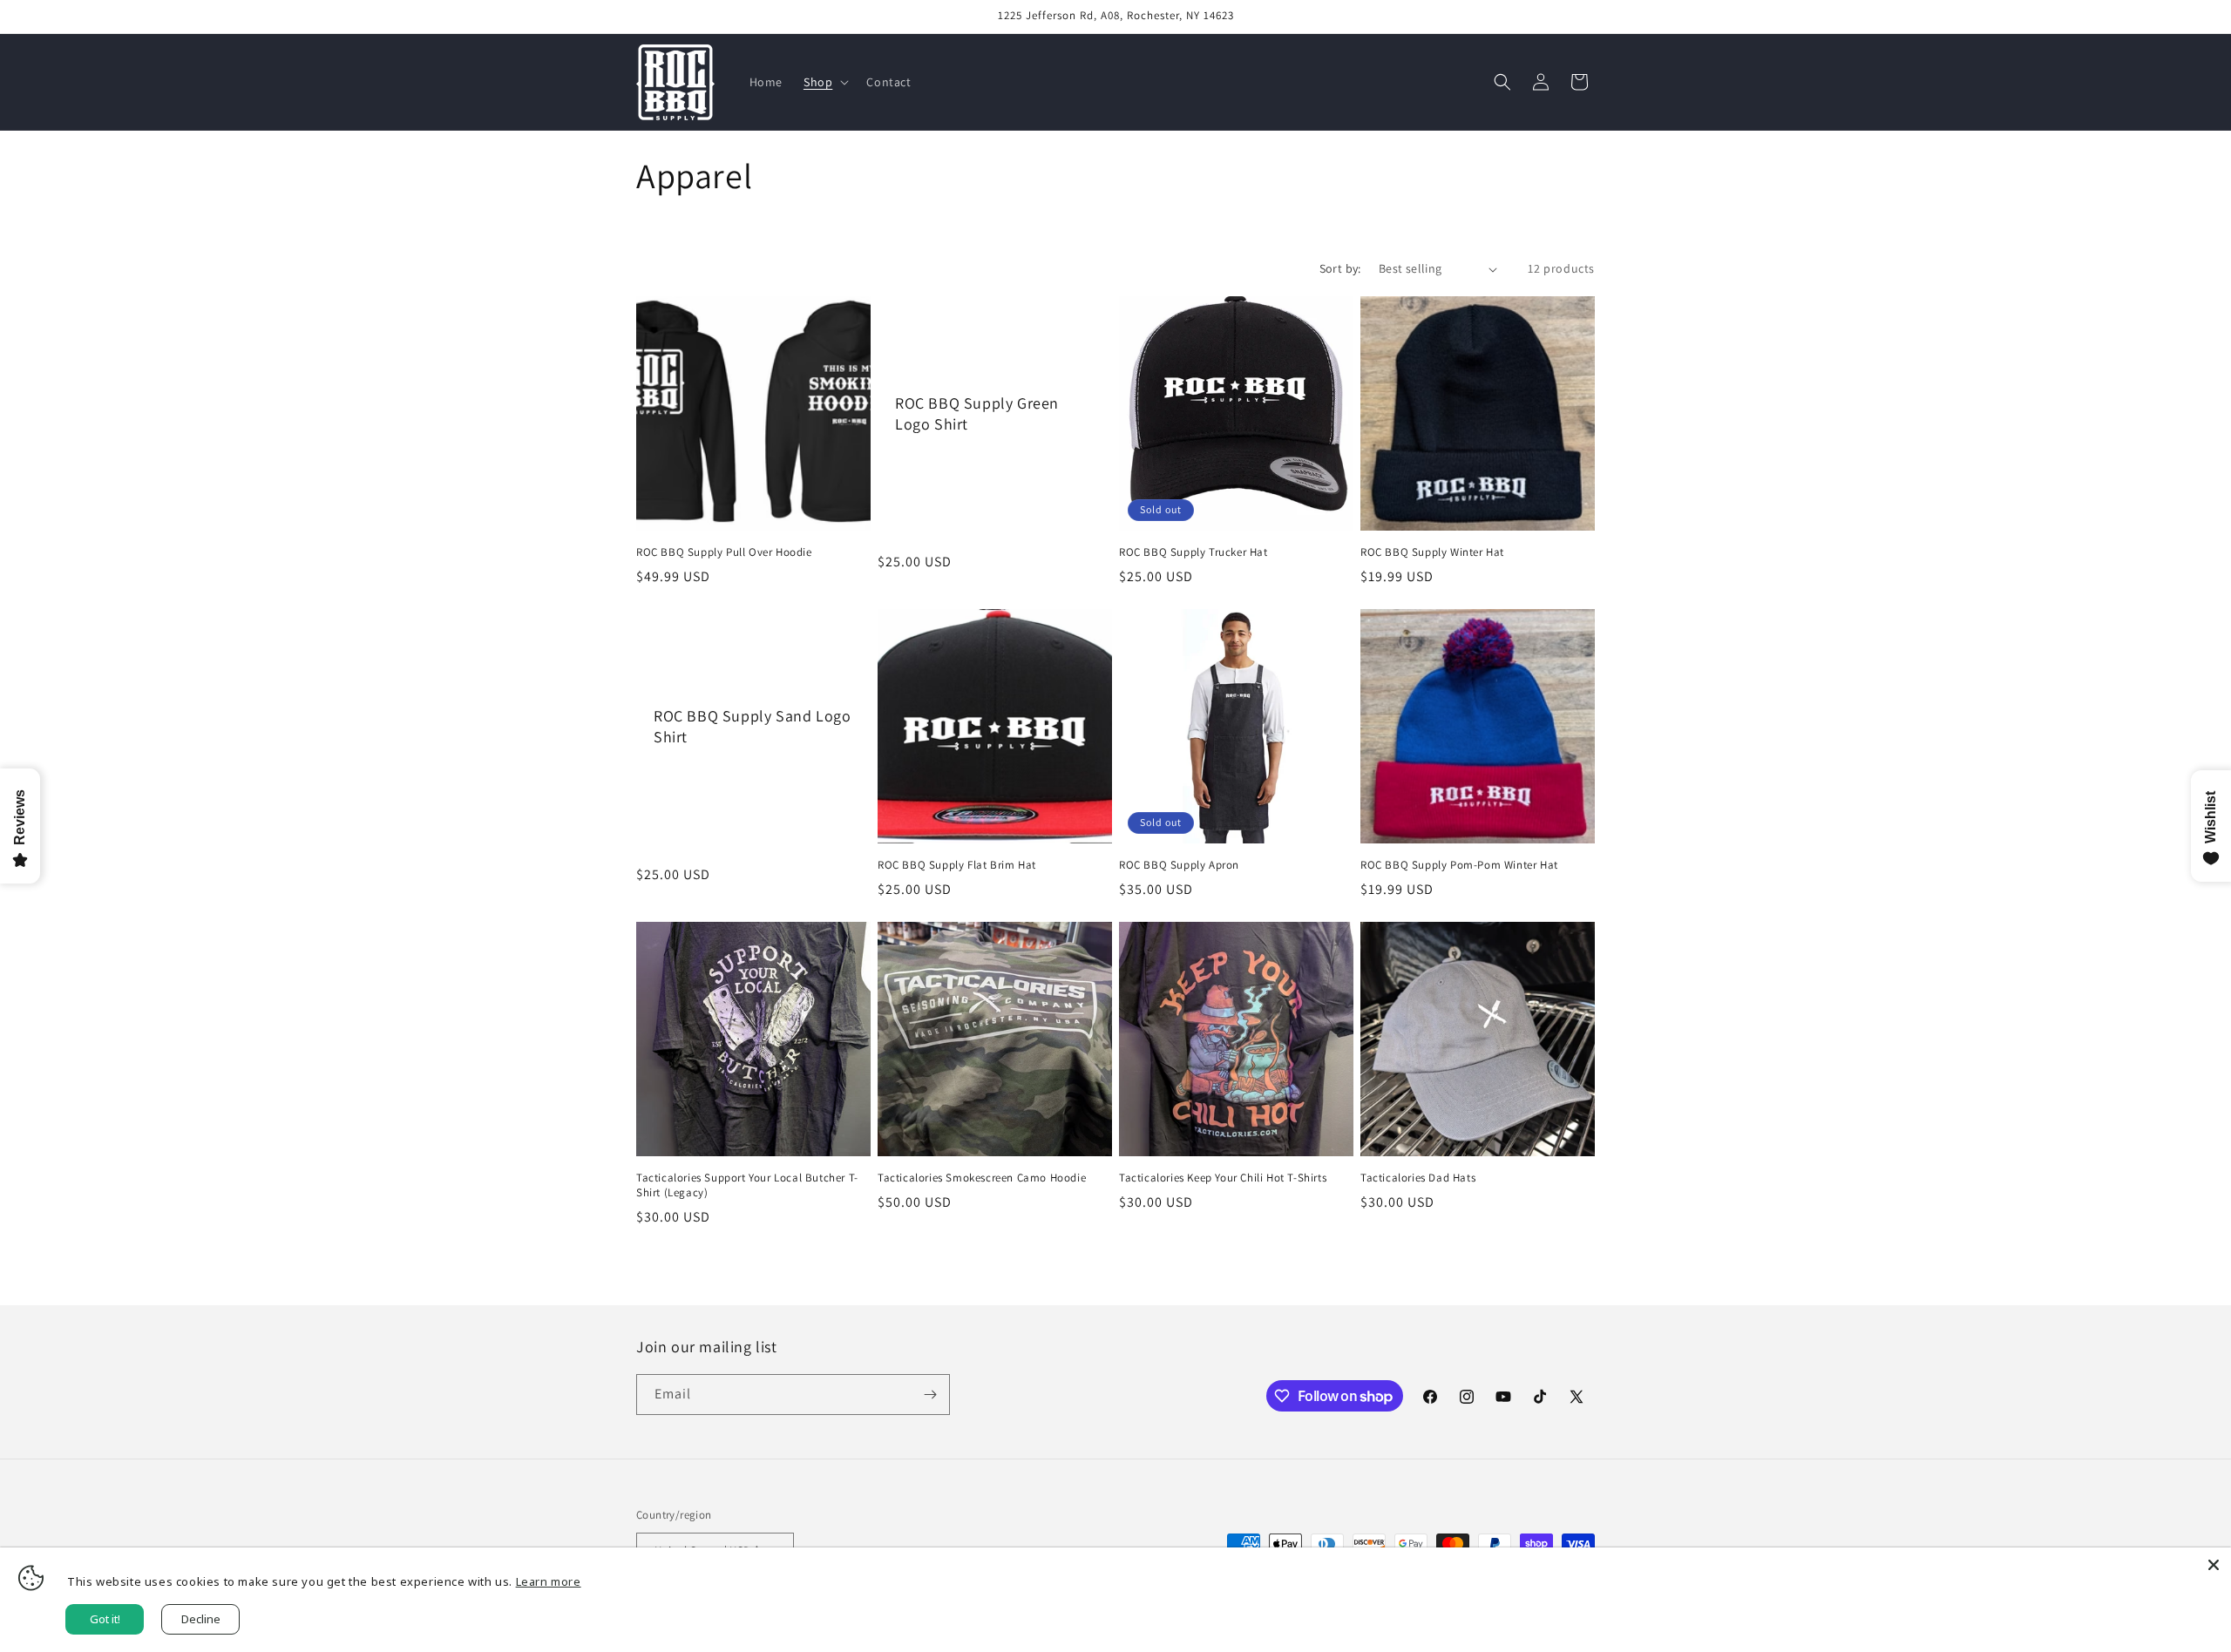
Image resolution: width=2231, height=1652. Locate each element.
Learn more (549, 1581)
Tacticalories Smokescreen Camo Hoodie (982, 1178)
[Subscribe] (930, 1395)
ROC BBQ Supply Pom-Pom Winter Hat (1459, 865)
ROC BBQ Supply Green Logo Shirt (977, 413)
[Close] (2214, 1565)
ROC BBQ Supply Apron (1179, 865)
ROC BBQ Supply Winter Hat (1432, 552)
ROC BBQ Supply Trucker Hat (1193, 552)
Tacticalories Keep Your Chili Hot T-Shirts (1223, 1178)
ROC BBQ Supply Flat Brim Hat (957, 865)
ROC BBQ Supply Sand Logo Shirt (752, 726)
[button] (824, 82)
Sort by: (1340, 268)
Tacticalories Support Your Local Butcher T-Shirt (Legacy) (747, 1185)
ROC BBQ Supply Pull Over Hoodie (724, 552)
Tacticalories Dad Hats (1418, 1178)
